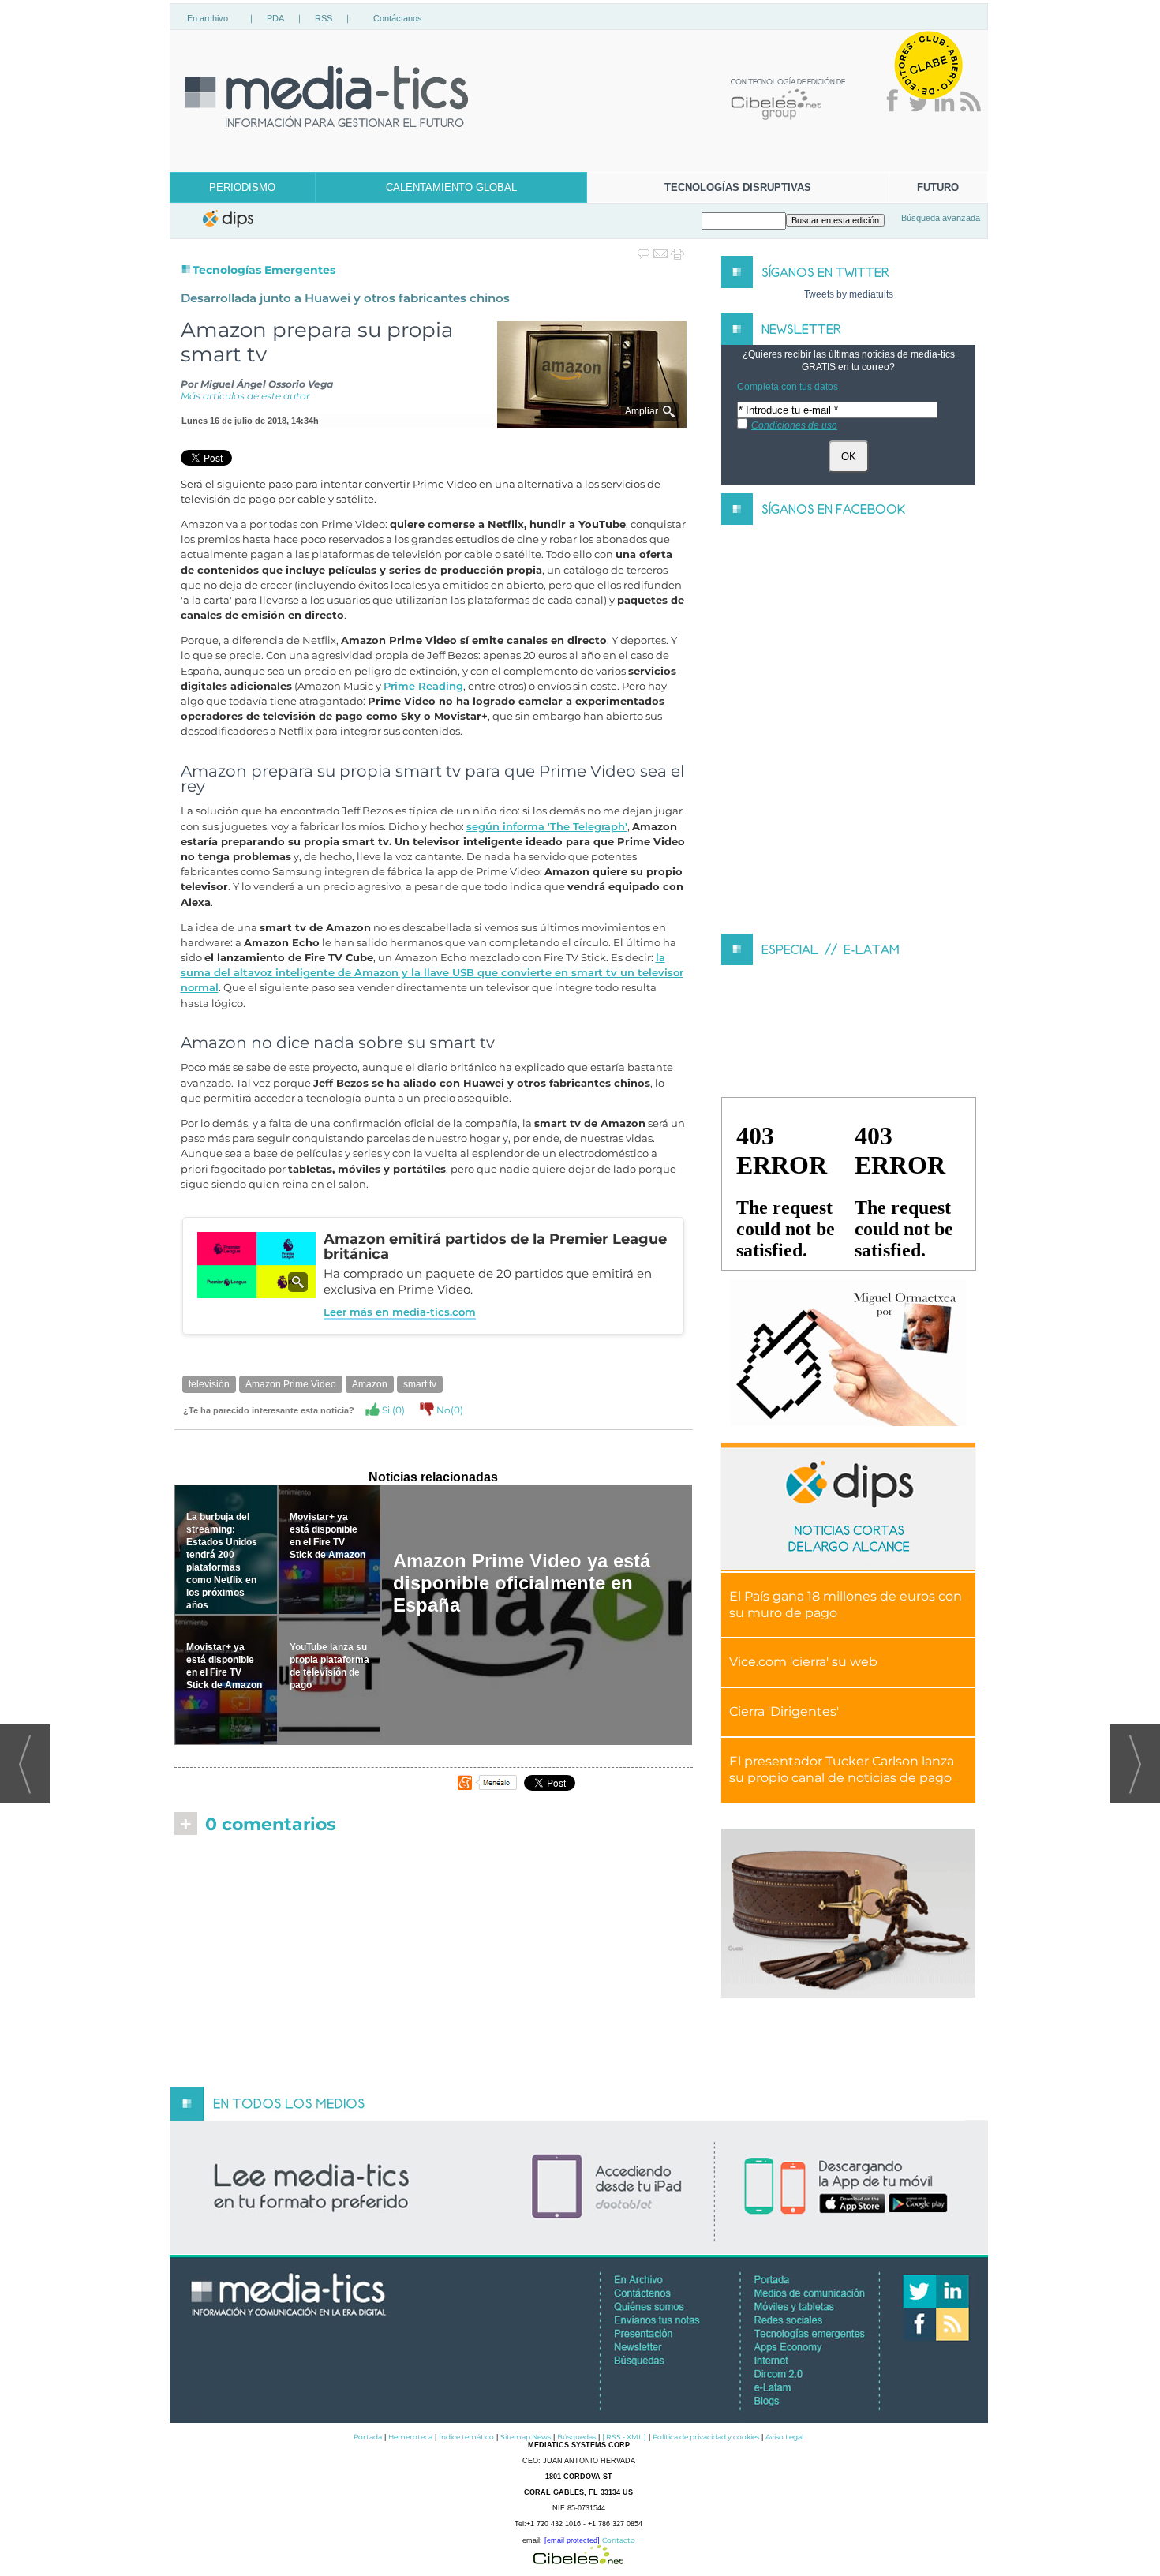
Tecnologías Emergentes (264, 270)
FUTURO (938, 187)
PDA (275, 18)
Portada (368, 2437)
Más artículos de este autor (245, 396)
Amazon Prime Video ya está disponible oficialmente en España (522, 1583)
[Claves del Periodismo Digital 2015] (848, 1354)
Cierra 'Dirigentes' (784, 1711)
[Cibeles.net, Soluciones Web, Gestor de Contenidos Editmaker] (578, 2560)
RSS (324, 18)
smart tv (420, 1384)
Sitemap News (526, 2437)
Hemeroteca (410, 2437)
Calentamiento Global (451, 187)
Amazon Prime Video (291, 1384)
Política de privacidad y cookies (706, 2437)
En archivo (208, 18)
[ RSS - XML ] (624, 2437)
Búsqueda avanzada (941, 218)
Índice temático (466, 2437)
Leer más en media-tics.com (400, 1312)
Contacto (619, 2540)
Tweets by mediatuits (849, 294)
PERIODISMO (242, 187)
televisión (209, 1384)
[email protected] (572, 2540)
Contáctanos (398, 18)
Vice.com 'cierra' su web (803, 1662)
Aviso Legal (784, 2437)
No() (449, 1410)
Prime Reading (423, 686)
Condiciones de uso (794, 425)
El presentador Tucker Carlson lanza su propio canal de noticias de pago (842, 1769)
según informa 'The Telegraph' (547, 827)
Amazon (370, 1384)
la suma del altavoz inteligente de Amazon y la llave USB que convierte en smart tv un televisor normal (432, 973)
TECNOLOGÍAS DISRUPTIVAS (738, 187)
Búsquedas (576, 2437)
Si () (392, 1410)
